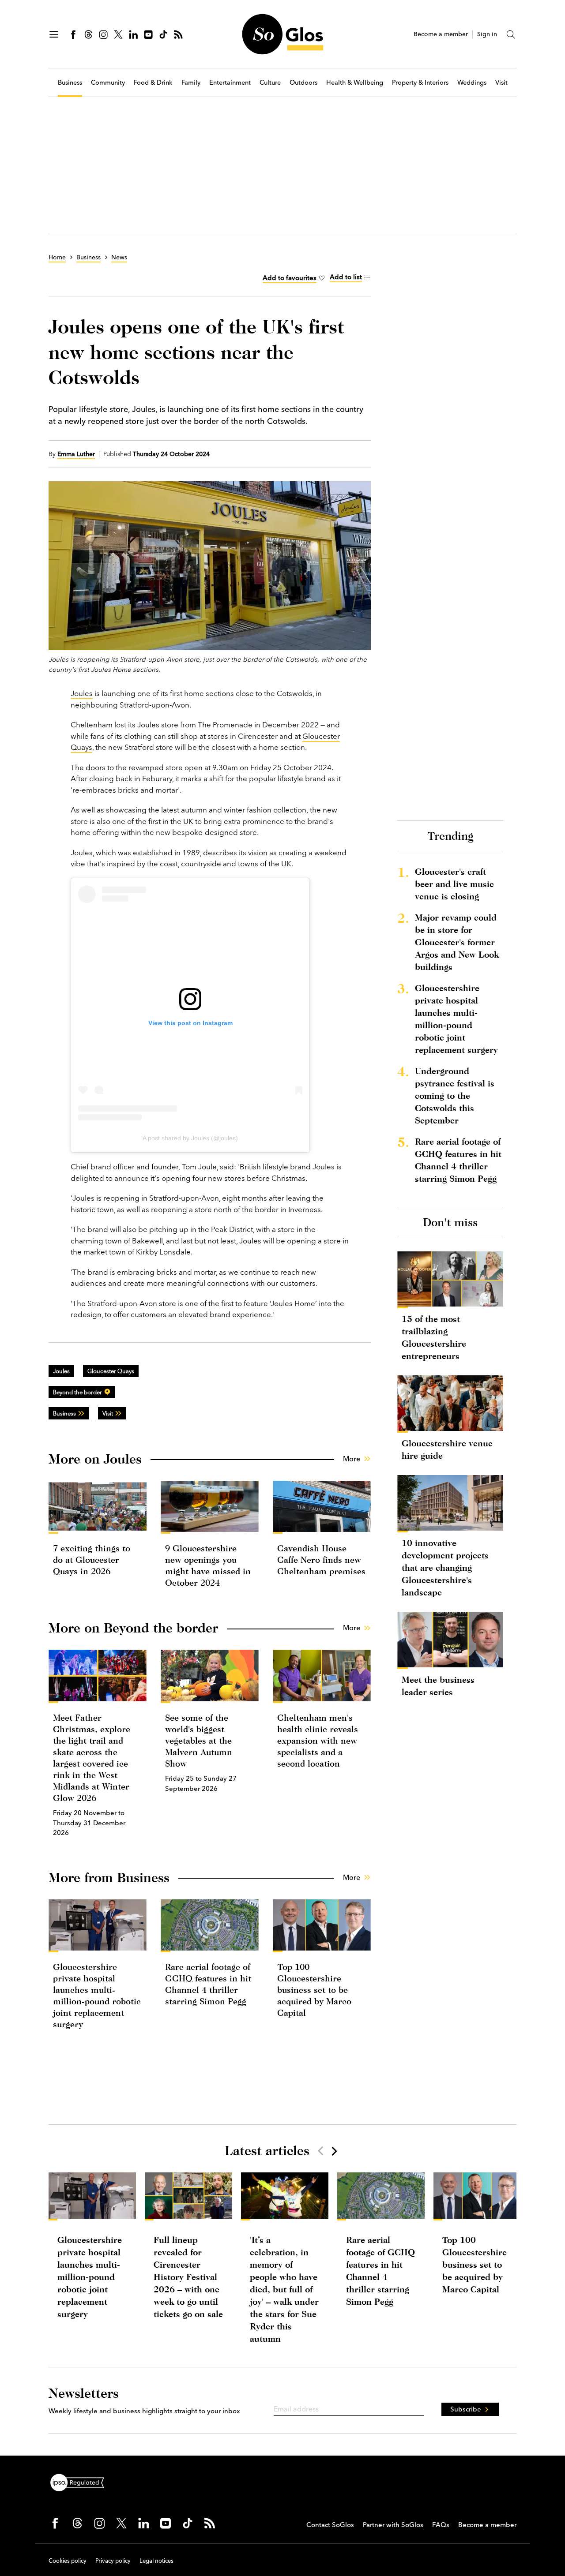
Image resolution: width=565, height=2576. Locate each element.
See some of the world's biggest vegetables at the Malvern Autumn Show (199, 1740)
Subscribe (466, 2409)
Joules (82, 693)
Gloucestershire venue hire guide (447, 1449)
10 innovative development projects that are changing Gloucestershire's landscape (445, 1567)
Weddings (472, 83)
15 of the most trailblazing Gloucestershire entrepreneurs (434, 1337)
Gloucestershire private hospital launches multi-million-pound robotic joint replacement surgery (456, 1019)
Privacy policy (113, 2561)
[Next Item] (334, 2151)
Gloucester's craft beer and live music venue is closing (454, 884)
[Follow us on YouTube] (148, 34)
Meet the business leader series (438, 1686)
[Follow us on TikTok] (163, 34)
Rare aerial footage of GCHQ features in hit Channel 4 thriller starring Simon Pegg (458, 1160)
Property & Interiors (420, 83)
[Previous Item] (320, 2151)
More (352, 1459)
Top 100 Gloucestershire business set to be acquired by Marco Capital (314, 1990)
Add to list (346, 277)
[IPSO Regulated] (81, 2482)
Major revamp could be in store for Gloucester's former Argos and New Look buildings (457, 942)
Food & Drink (153, 83)
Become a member (441, 34)
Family (191, 83)
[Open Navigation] (54, 34)
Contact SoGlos (330, 2525)
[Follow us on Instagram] (103, 34)
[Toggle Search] (511, 34)
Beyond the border (77, 1392)
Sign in (487, 34)
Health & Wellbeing (355, 83)
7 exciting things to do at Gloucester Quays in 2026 (92, 1559)
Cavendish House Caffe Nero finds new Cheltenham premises (321, 1559)
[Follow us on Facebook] (73, 34)
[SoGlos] (282, 34)
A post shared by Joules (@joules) (190, 1138)
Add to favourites (290, 278)
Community (108, 83)
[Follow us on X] (118, 34)
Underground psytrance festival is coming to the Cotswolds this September (455, 1095)
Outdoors (303, 83)
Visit (501, 83)
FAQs (441, 2525)
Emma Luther (76, 454)
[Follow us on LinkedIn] (133, 34)
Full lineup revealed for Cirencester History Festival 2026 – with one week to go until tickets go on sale (188, 2277)
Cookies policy (68, 2561)
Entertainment (230, 83)
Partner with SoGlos (393, 2525)
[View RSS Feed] (178, 34)
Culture (270, 83)
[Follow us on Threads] (88, 34)
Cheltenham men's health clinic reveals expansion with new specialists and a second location (318, 1740)
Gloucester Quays (111, 1371)
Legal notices (156, 2561)
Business (70, 83)
